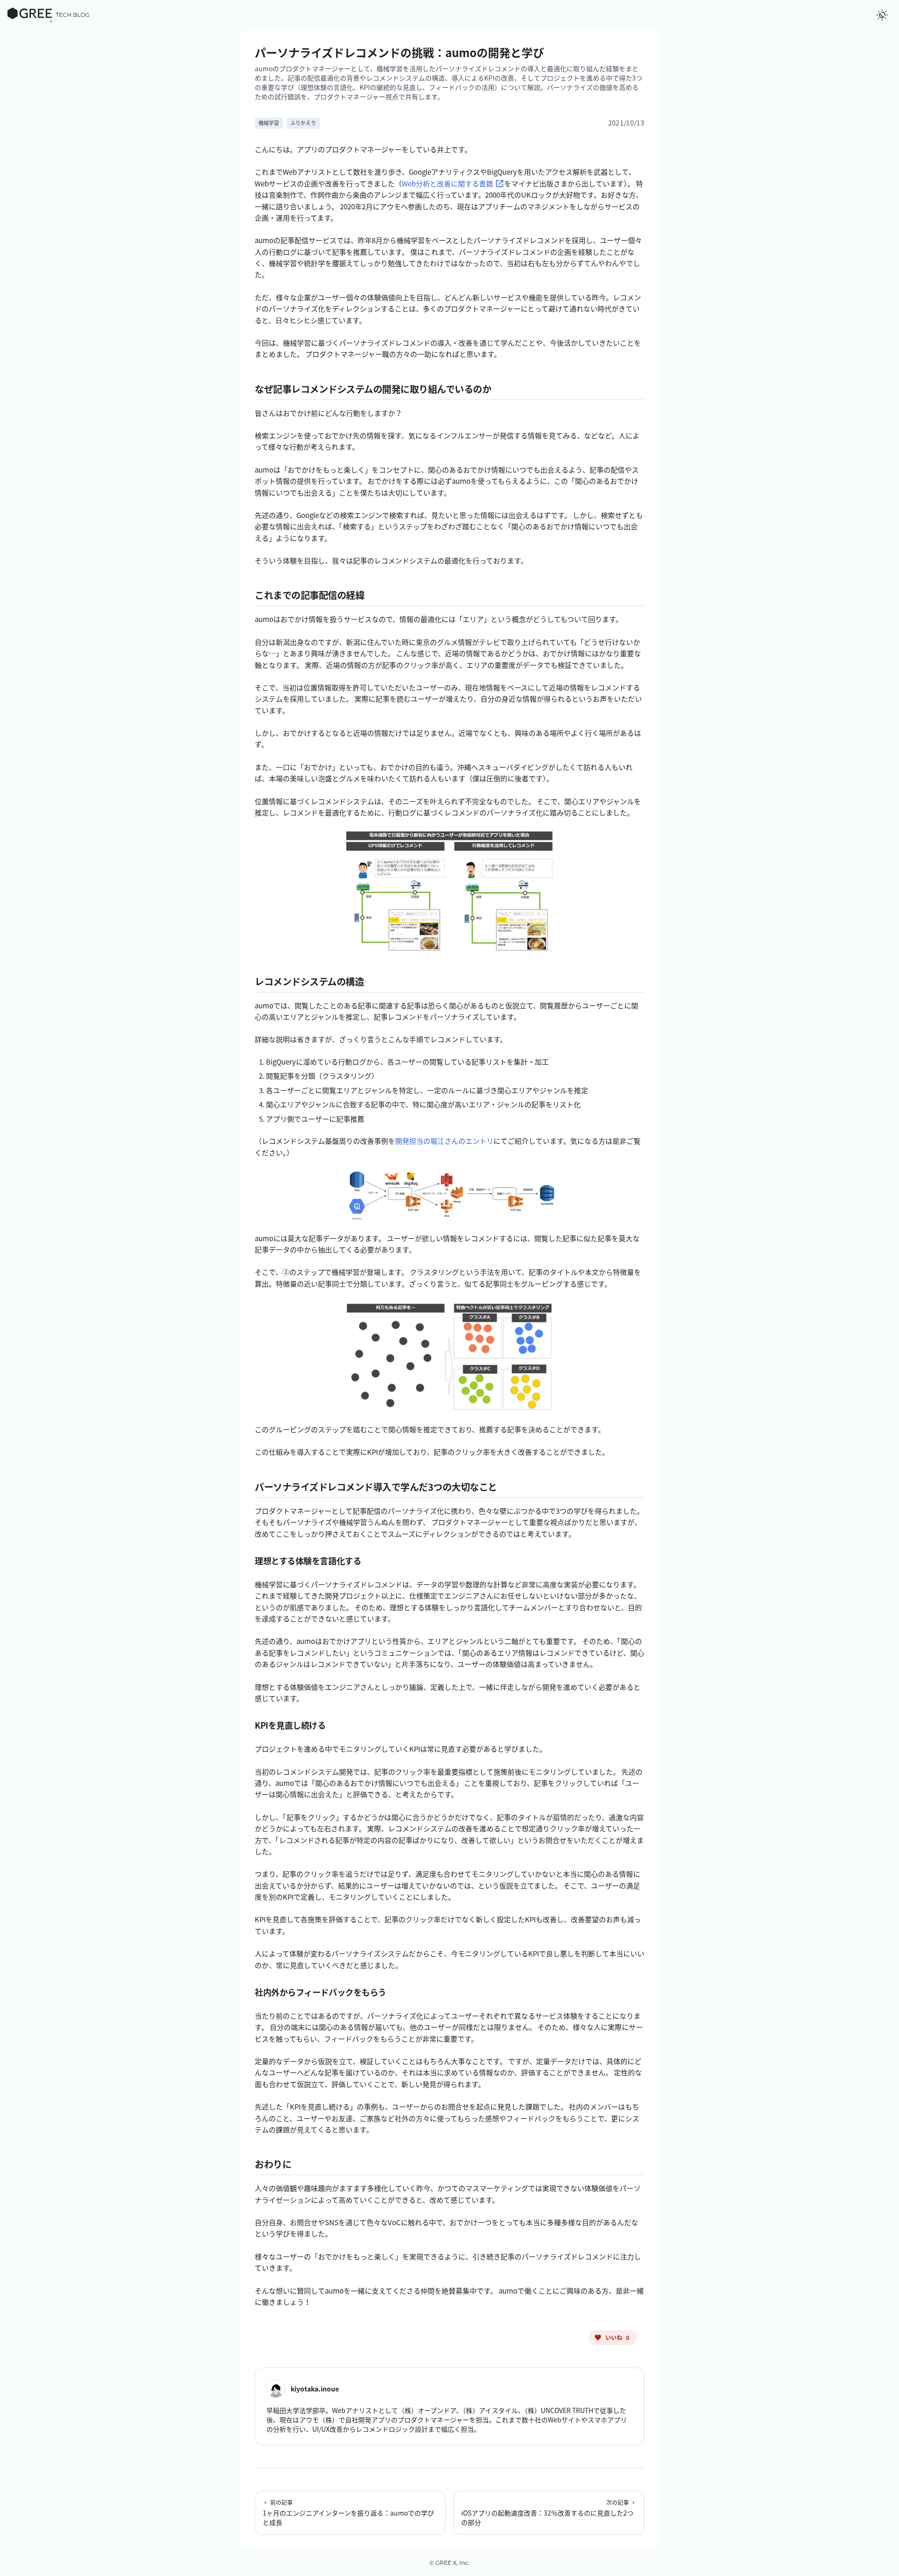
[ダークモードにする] (882, 15)
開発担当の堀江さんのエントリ (444, 1141)
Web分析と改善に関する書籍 (447, 184)
